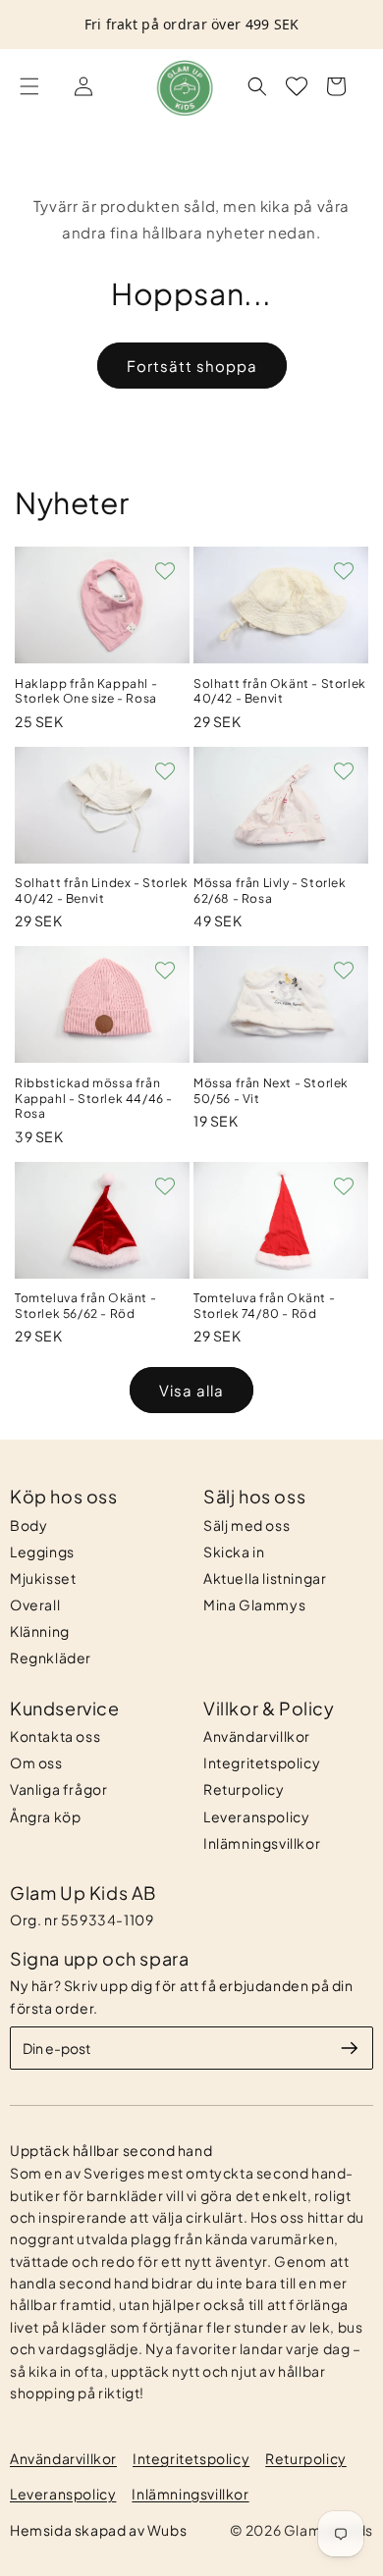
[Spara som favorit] (165, 571)
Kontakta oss (55, 1736)
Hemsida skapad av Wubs (98, 2530)
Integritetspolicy (262, 1762)
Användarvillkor (257, 1736)
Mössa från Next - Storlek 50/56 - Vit (271, 1091)
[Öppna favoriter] (297, 86)
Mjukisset (43, 1578)
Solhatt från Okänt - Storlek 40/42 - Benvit (280, 691)
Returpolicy (244, 1789)
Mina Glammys (254, 1604)
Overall (35, 1604)
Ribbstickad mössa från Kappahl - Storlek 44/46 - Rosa (94, 1098)
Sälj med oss (246, 1525)
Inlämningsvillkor (262, 1843)
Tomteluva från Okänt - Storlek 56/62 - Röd (85, 1306)
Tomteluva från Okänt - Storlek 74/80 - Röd (264, 1306)
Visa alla (191, 1390)
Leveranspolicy (256, 1816)
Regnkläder (51, 1657)
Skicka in (234, 1551)
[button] (29, 86)
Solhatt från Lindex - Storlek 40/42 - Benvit (101, 891)
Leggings (42, 1551)
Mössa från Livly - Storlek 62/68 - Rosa (270, 891)
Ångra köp (45, 1816)
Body (28, 1525)
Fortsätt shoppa (192, 366)
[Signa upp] (350, 2048)
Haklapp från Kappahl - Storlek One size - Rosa (86, 691)
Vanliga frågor (58, 1789)
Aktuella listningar (265, 1578)
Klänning (40, 1631)
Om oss (36, 1762)
